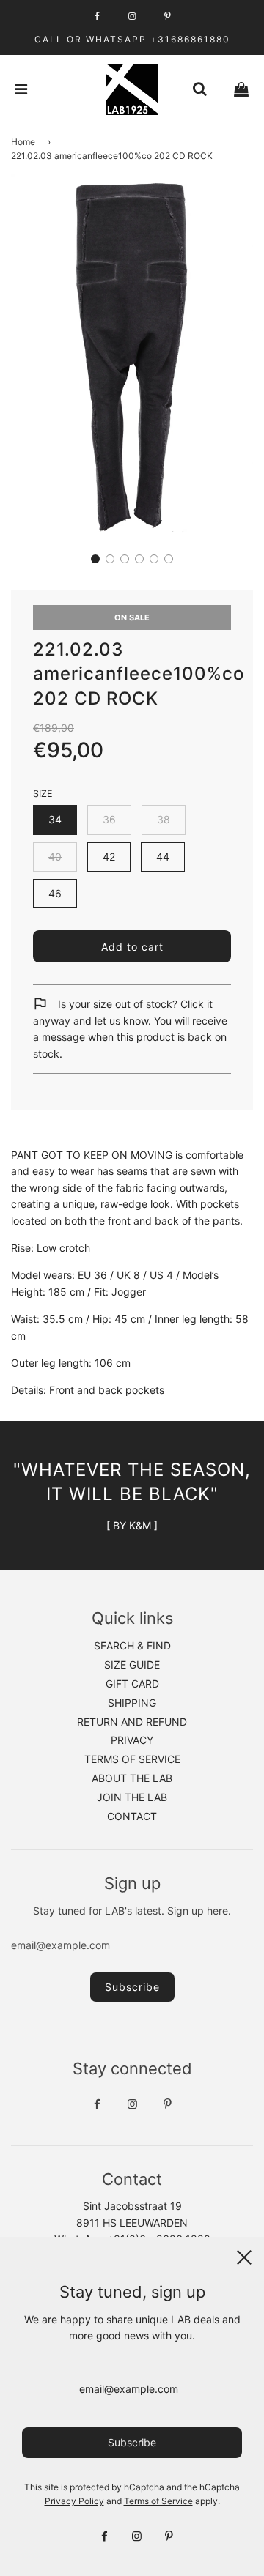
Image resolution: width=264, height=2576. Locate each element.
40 (55, 857)
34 (55, 819)
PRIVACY (132, 1740)
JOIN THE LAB (132, 1797)
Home (23, 142)
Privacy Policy (74, 2501)
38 (164, 819)
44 (163, 857)
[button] (95, 559)
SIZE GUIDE (132, 1664)
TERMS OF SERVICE (132, 1759)
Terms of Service (158, 2501)
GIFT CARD (132, 1684)
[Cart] (241, 89)
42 (109, 857)
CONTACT (132, 1816)
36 (109, 819)
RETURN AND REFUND (132, 1722)
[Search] (199, 89)
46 (55, 893)
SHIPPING (132, 1703)
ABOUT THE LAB (132, 1778)
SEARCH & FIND (132, 1645)
